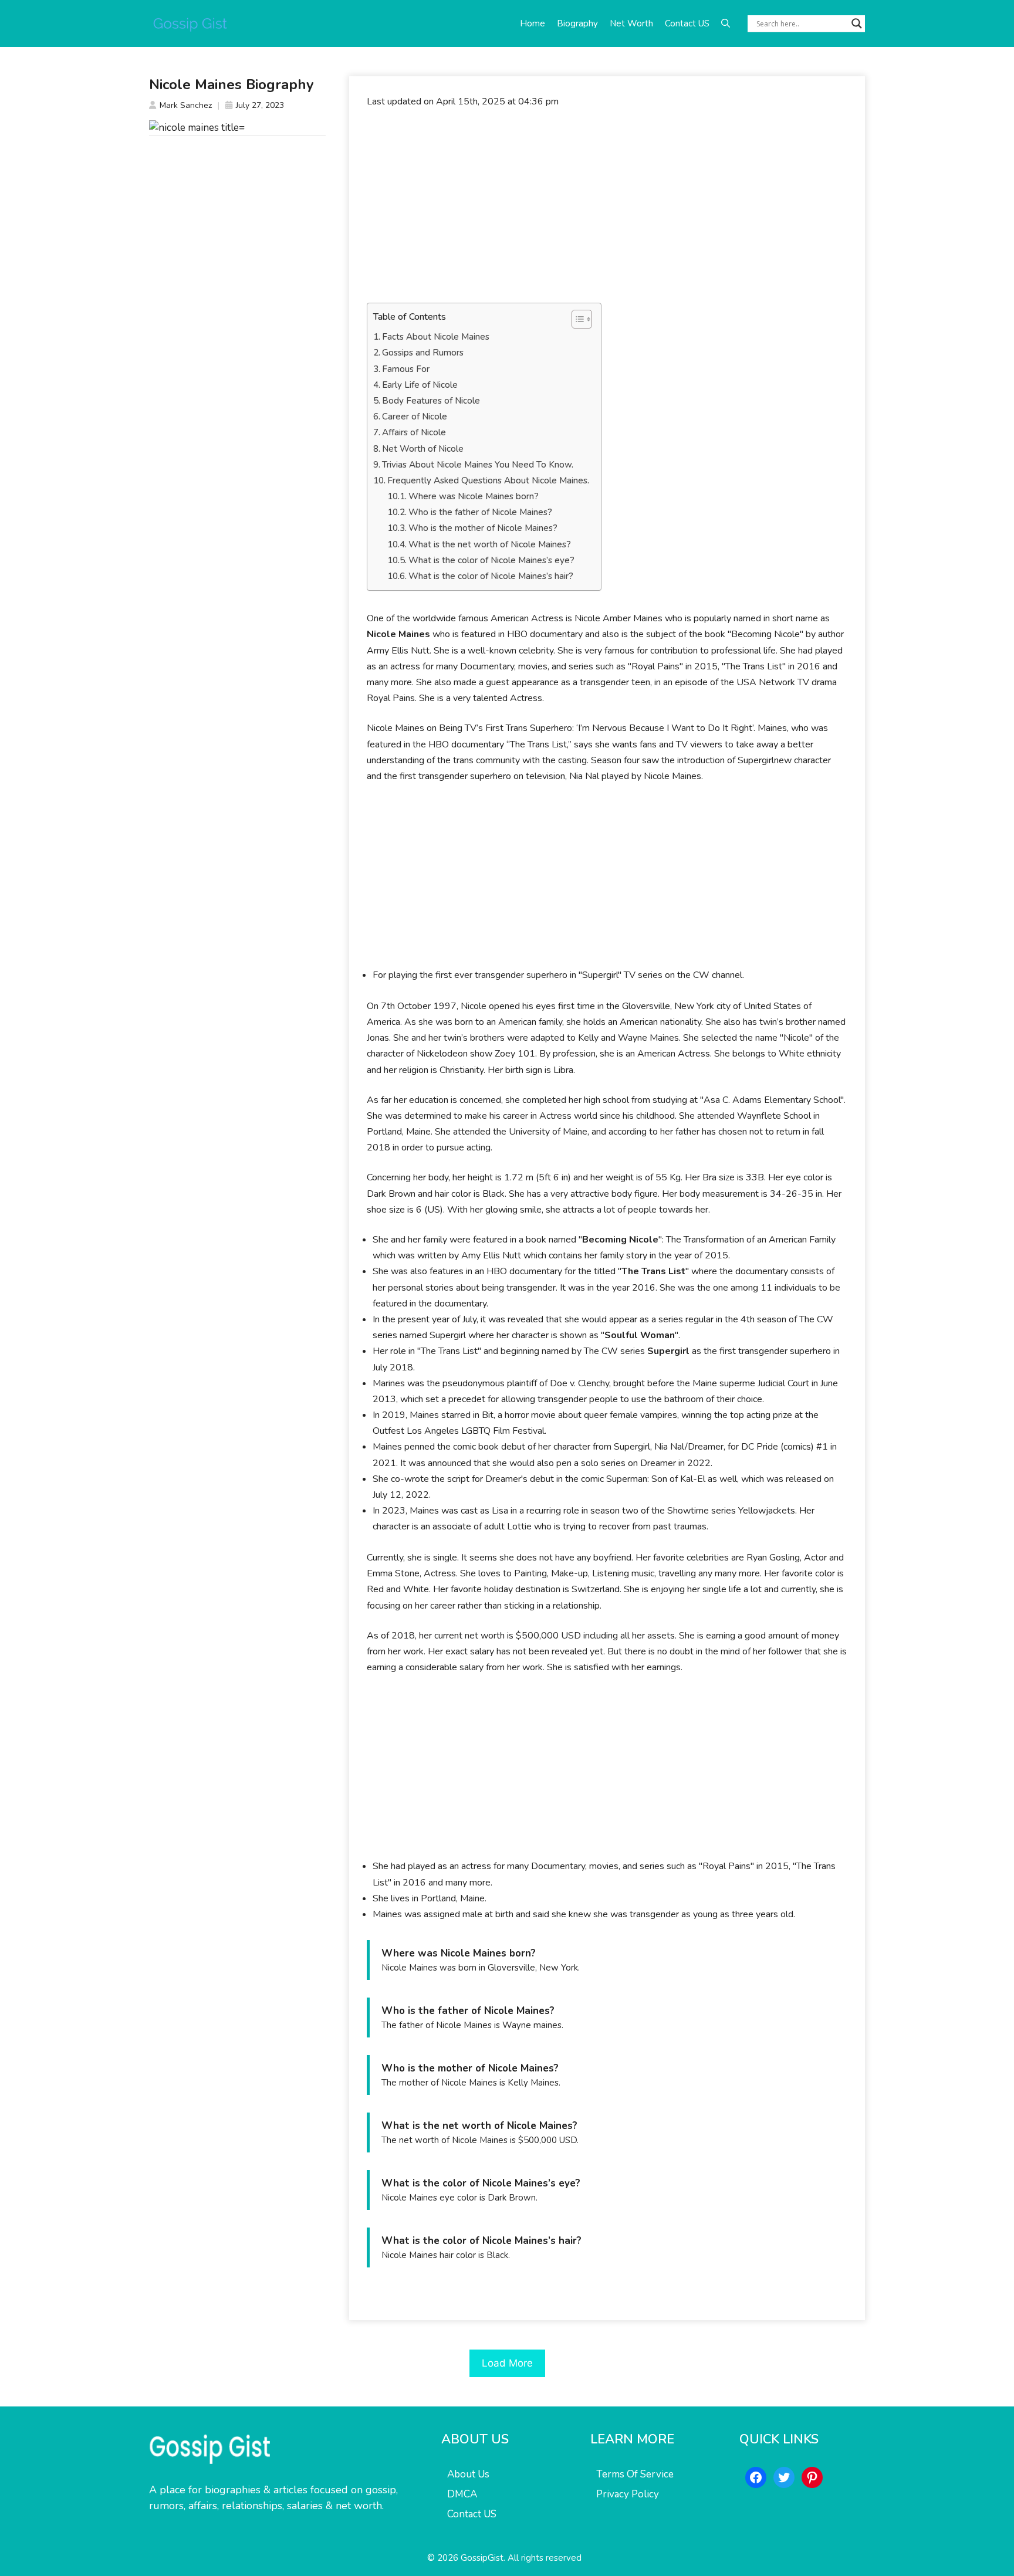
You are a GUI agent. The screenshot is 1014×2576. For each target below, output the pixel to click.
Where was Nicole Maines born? (474, 496)
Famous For (406, 369)
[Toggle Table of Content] (576, 319)
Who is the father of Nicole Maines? (480, 512)
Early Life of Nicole (420, 385)
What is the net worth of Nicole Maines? (490, 544)
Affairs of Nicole (414, 432)
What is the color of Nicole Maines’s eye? (491, 560)
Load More (507, 2363)
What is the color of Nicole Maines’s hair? (491, 576)
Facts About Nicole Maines (436, 337)
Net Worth (631, 23)
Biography (577, 23)
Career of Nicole (415, 417)
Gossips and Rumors (423, 353)
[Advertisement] (607, 206)
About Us (468, 2474)
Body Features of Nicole (431, 401)
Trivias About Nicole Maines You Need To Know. (478, 465)
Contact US (687, 23)
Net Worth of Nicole (423, 449)
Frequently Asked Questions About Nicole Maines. (488, 480)
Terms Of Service (635, 2474)
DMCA (462, 2494)
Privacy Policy (628, 2494)
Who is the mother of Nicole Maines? (483, 528)
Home (533, 23)
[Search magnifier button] (857, 23)
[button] (726, 23)
